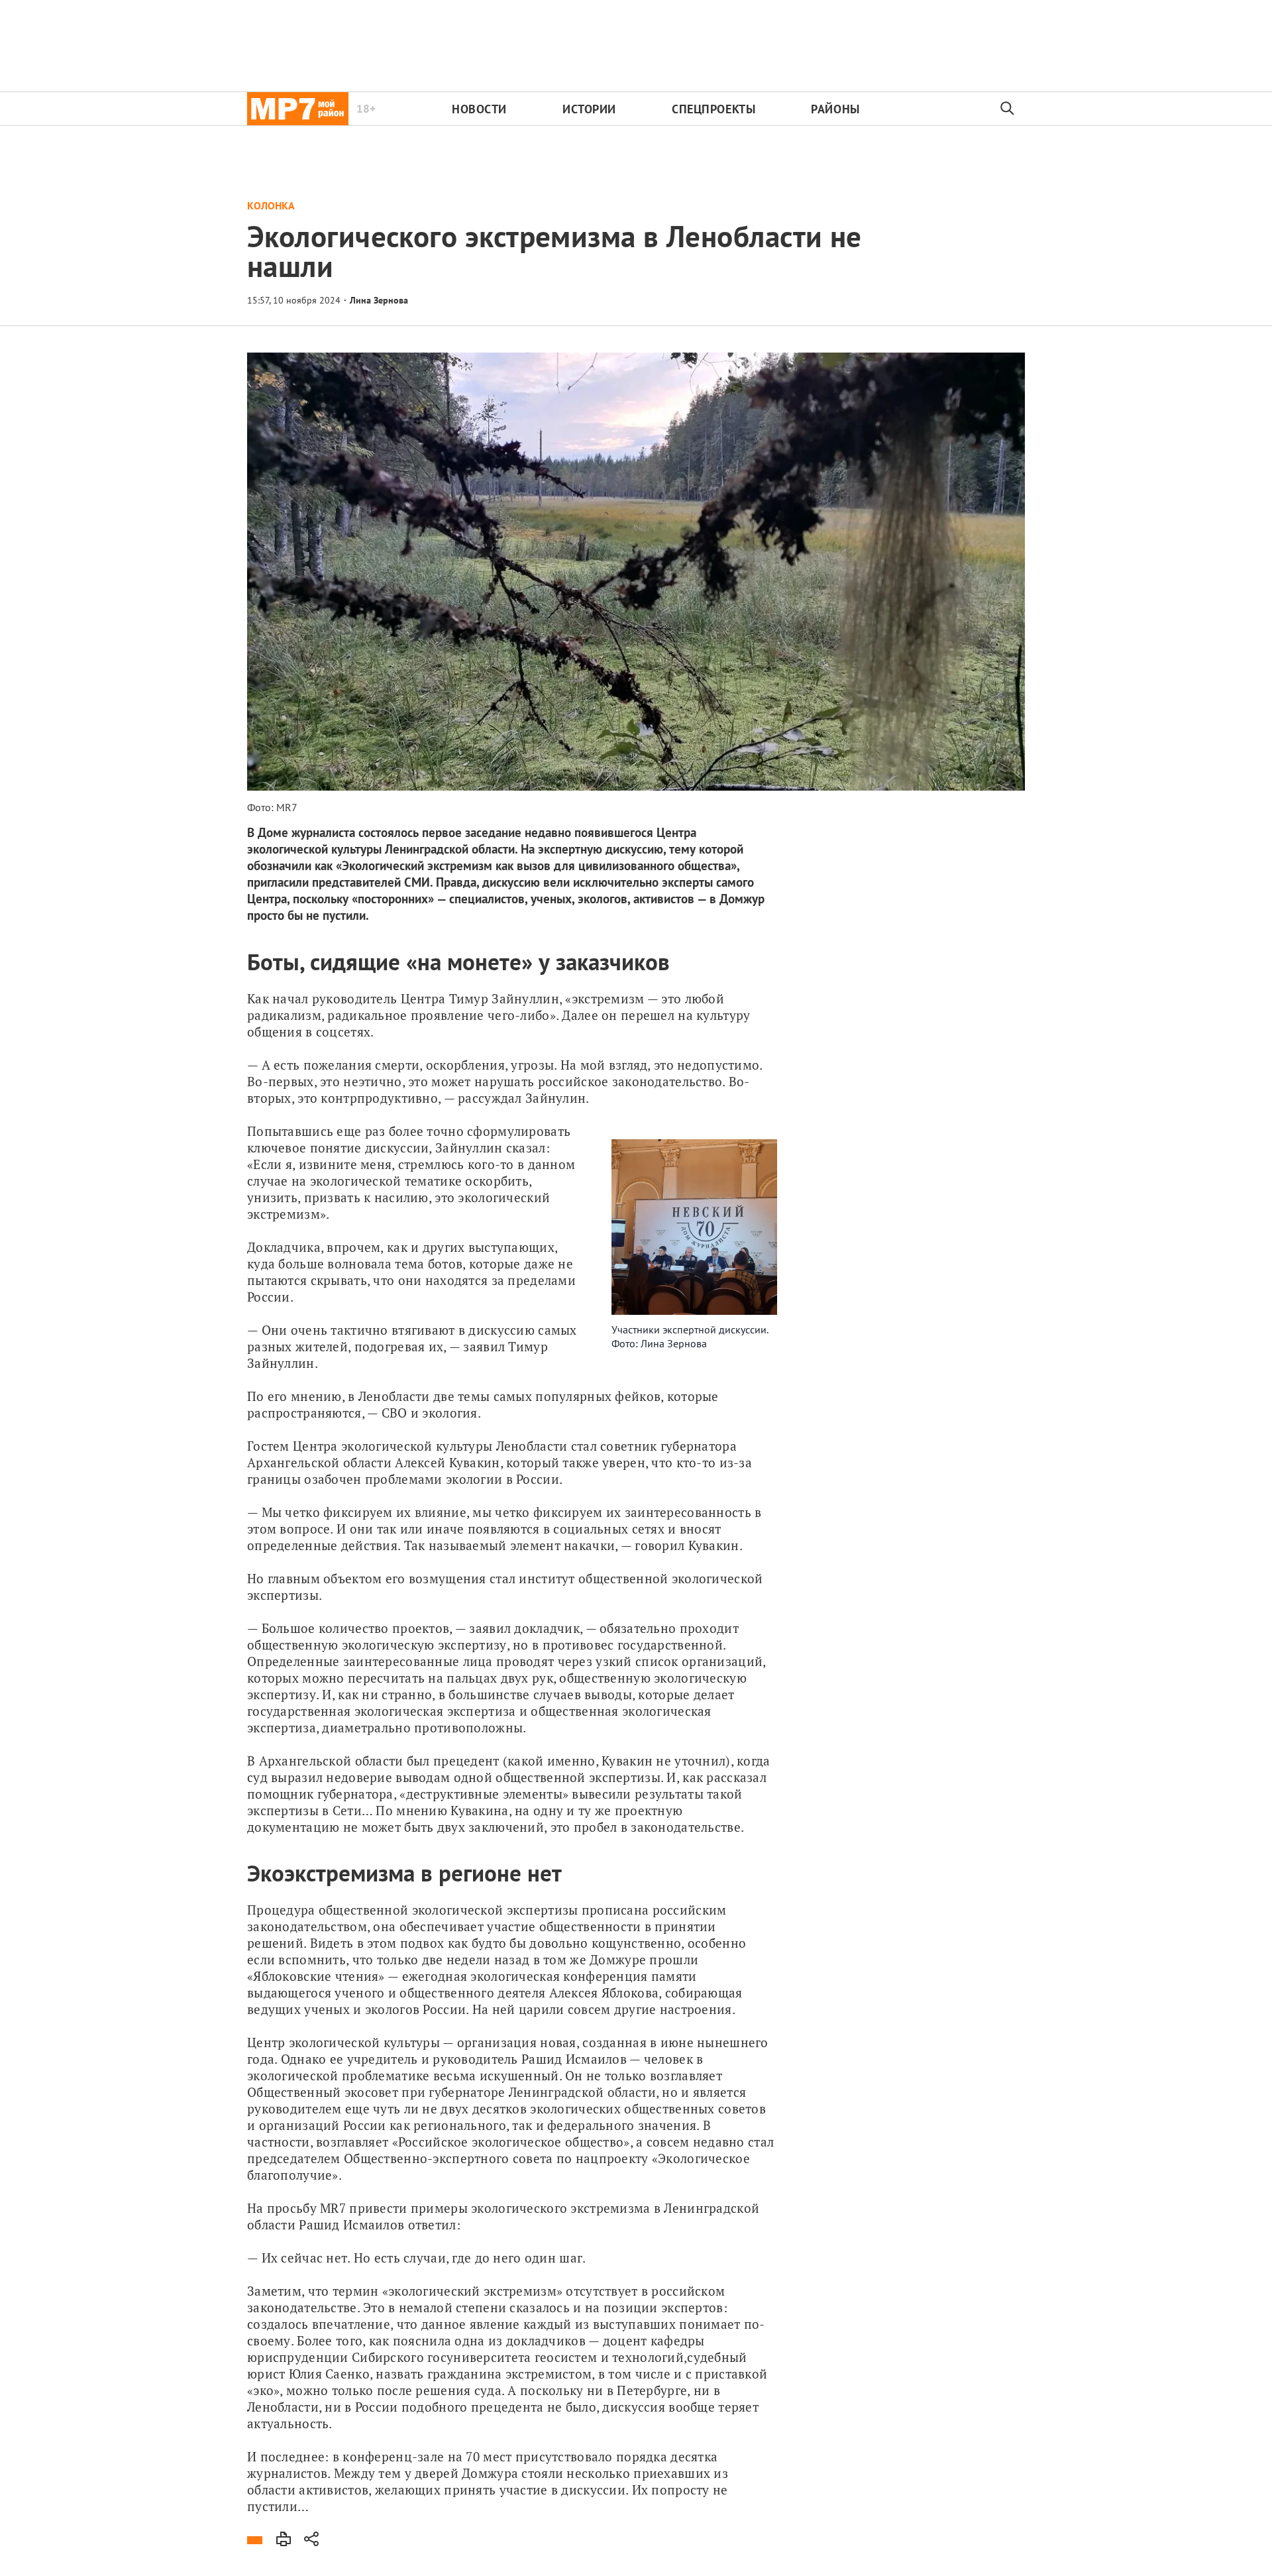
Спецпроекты (714, 109)
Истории (589, 109)
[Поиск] (1008, 109)
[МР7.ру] (298, 109)
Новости (479, 109)
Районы (835, 109)
